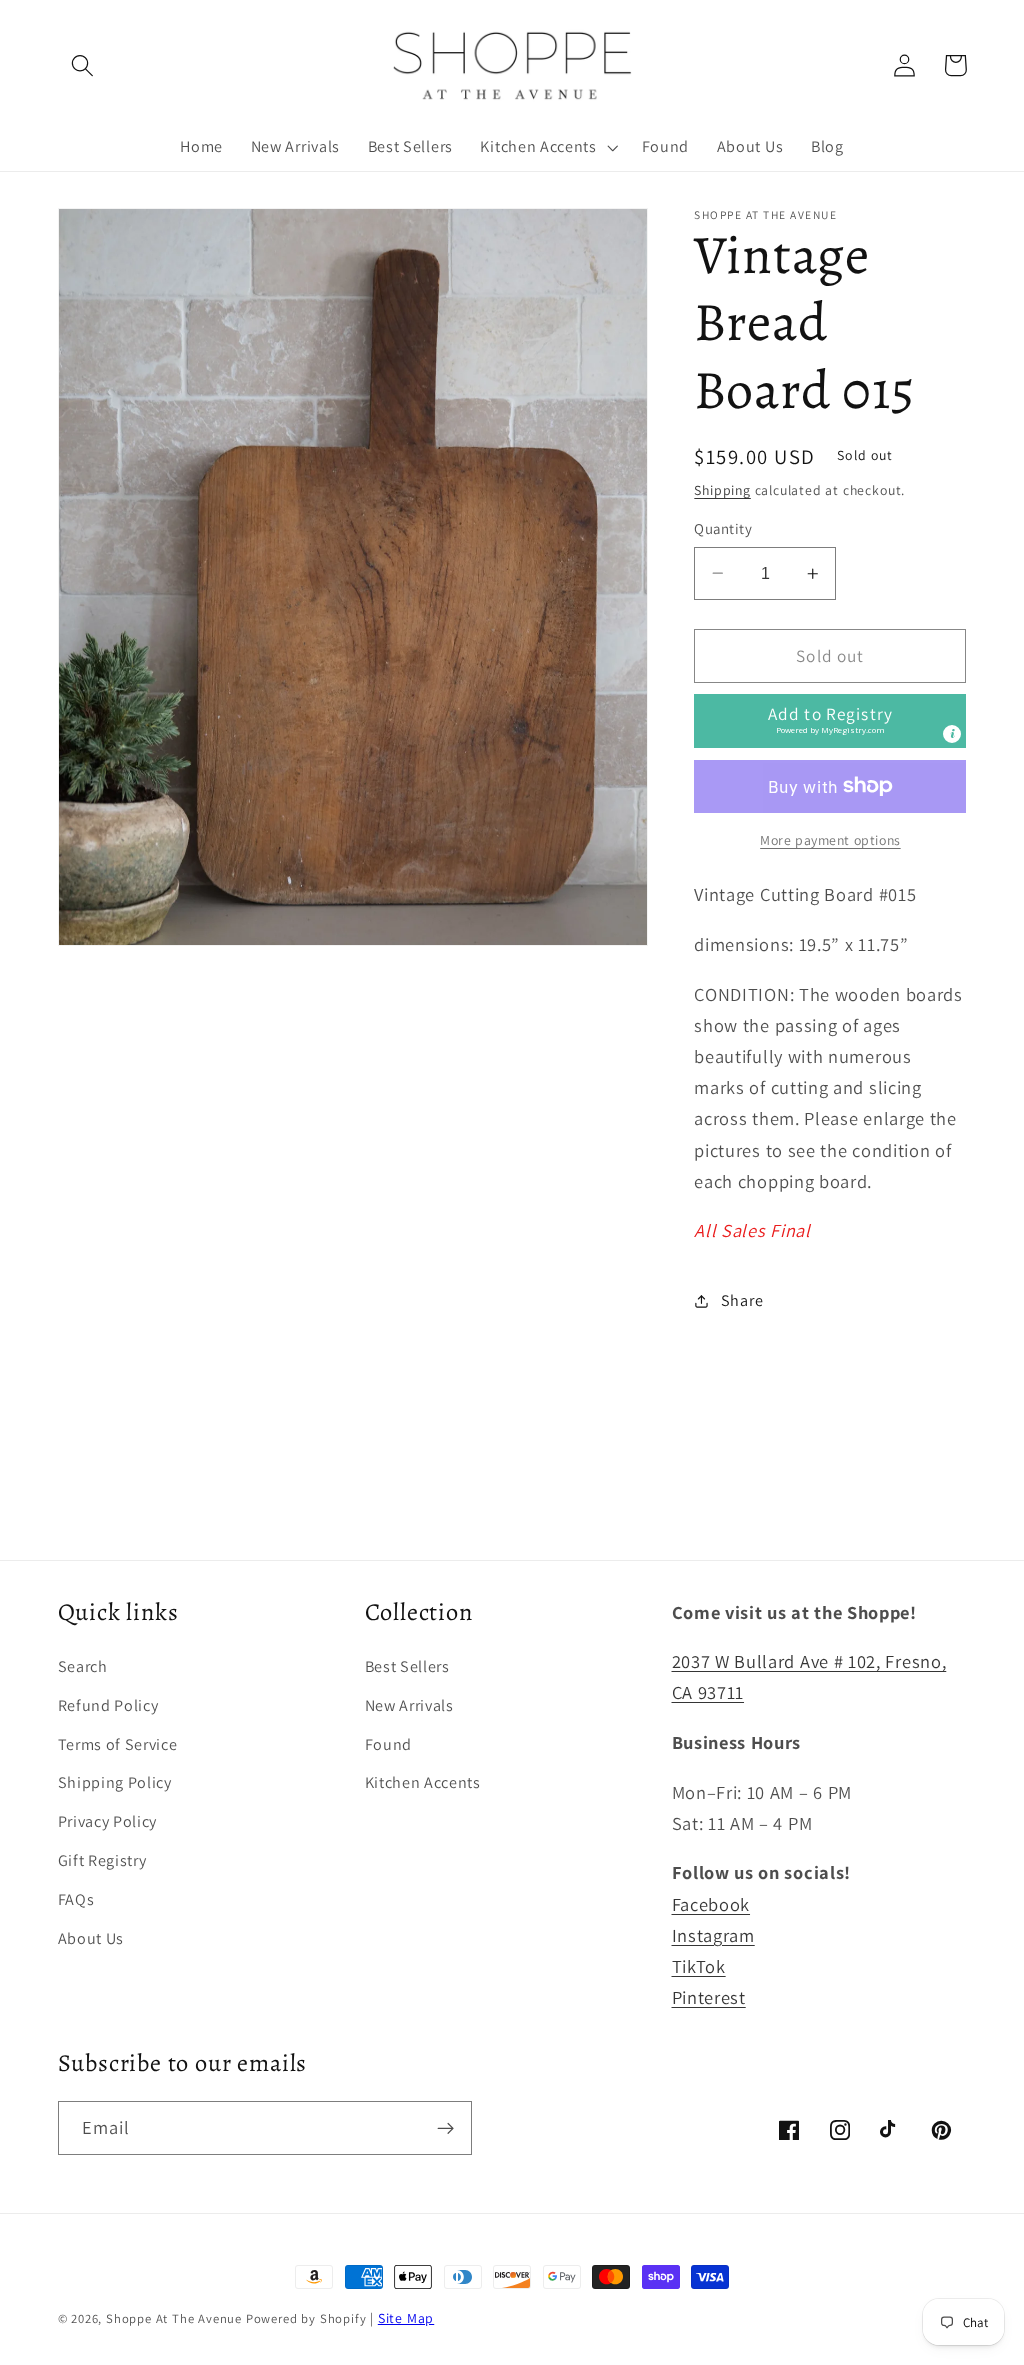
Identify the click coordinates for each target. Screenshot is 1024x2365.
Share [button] (742, 1300)
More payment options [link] (830, 840)
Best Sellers (407, 1666)
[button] (83, 65)
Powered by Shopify (306, 2318)
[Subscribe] (445, 2128)
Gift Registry (102, 1860)
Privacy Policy (108, 1821)
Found (388, 1744)
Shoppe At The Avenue (176, 2318)
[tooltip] (952, 734)
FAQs (76, 1899)
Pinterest (709, 1997)
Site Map (406, 2318)
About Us (91, 1938)
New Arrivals (409, 1705)
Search (83, 1666)
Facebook (711, 1904)
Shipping (722, 490)
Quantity (723, 528)
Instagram (713, 1935)
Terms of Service (118, 1744)
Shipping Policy (115, 1782)
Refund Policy (108, 1705)
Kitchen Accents (423, 1782)
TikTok (699, 1966)
